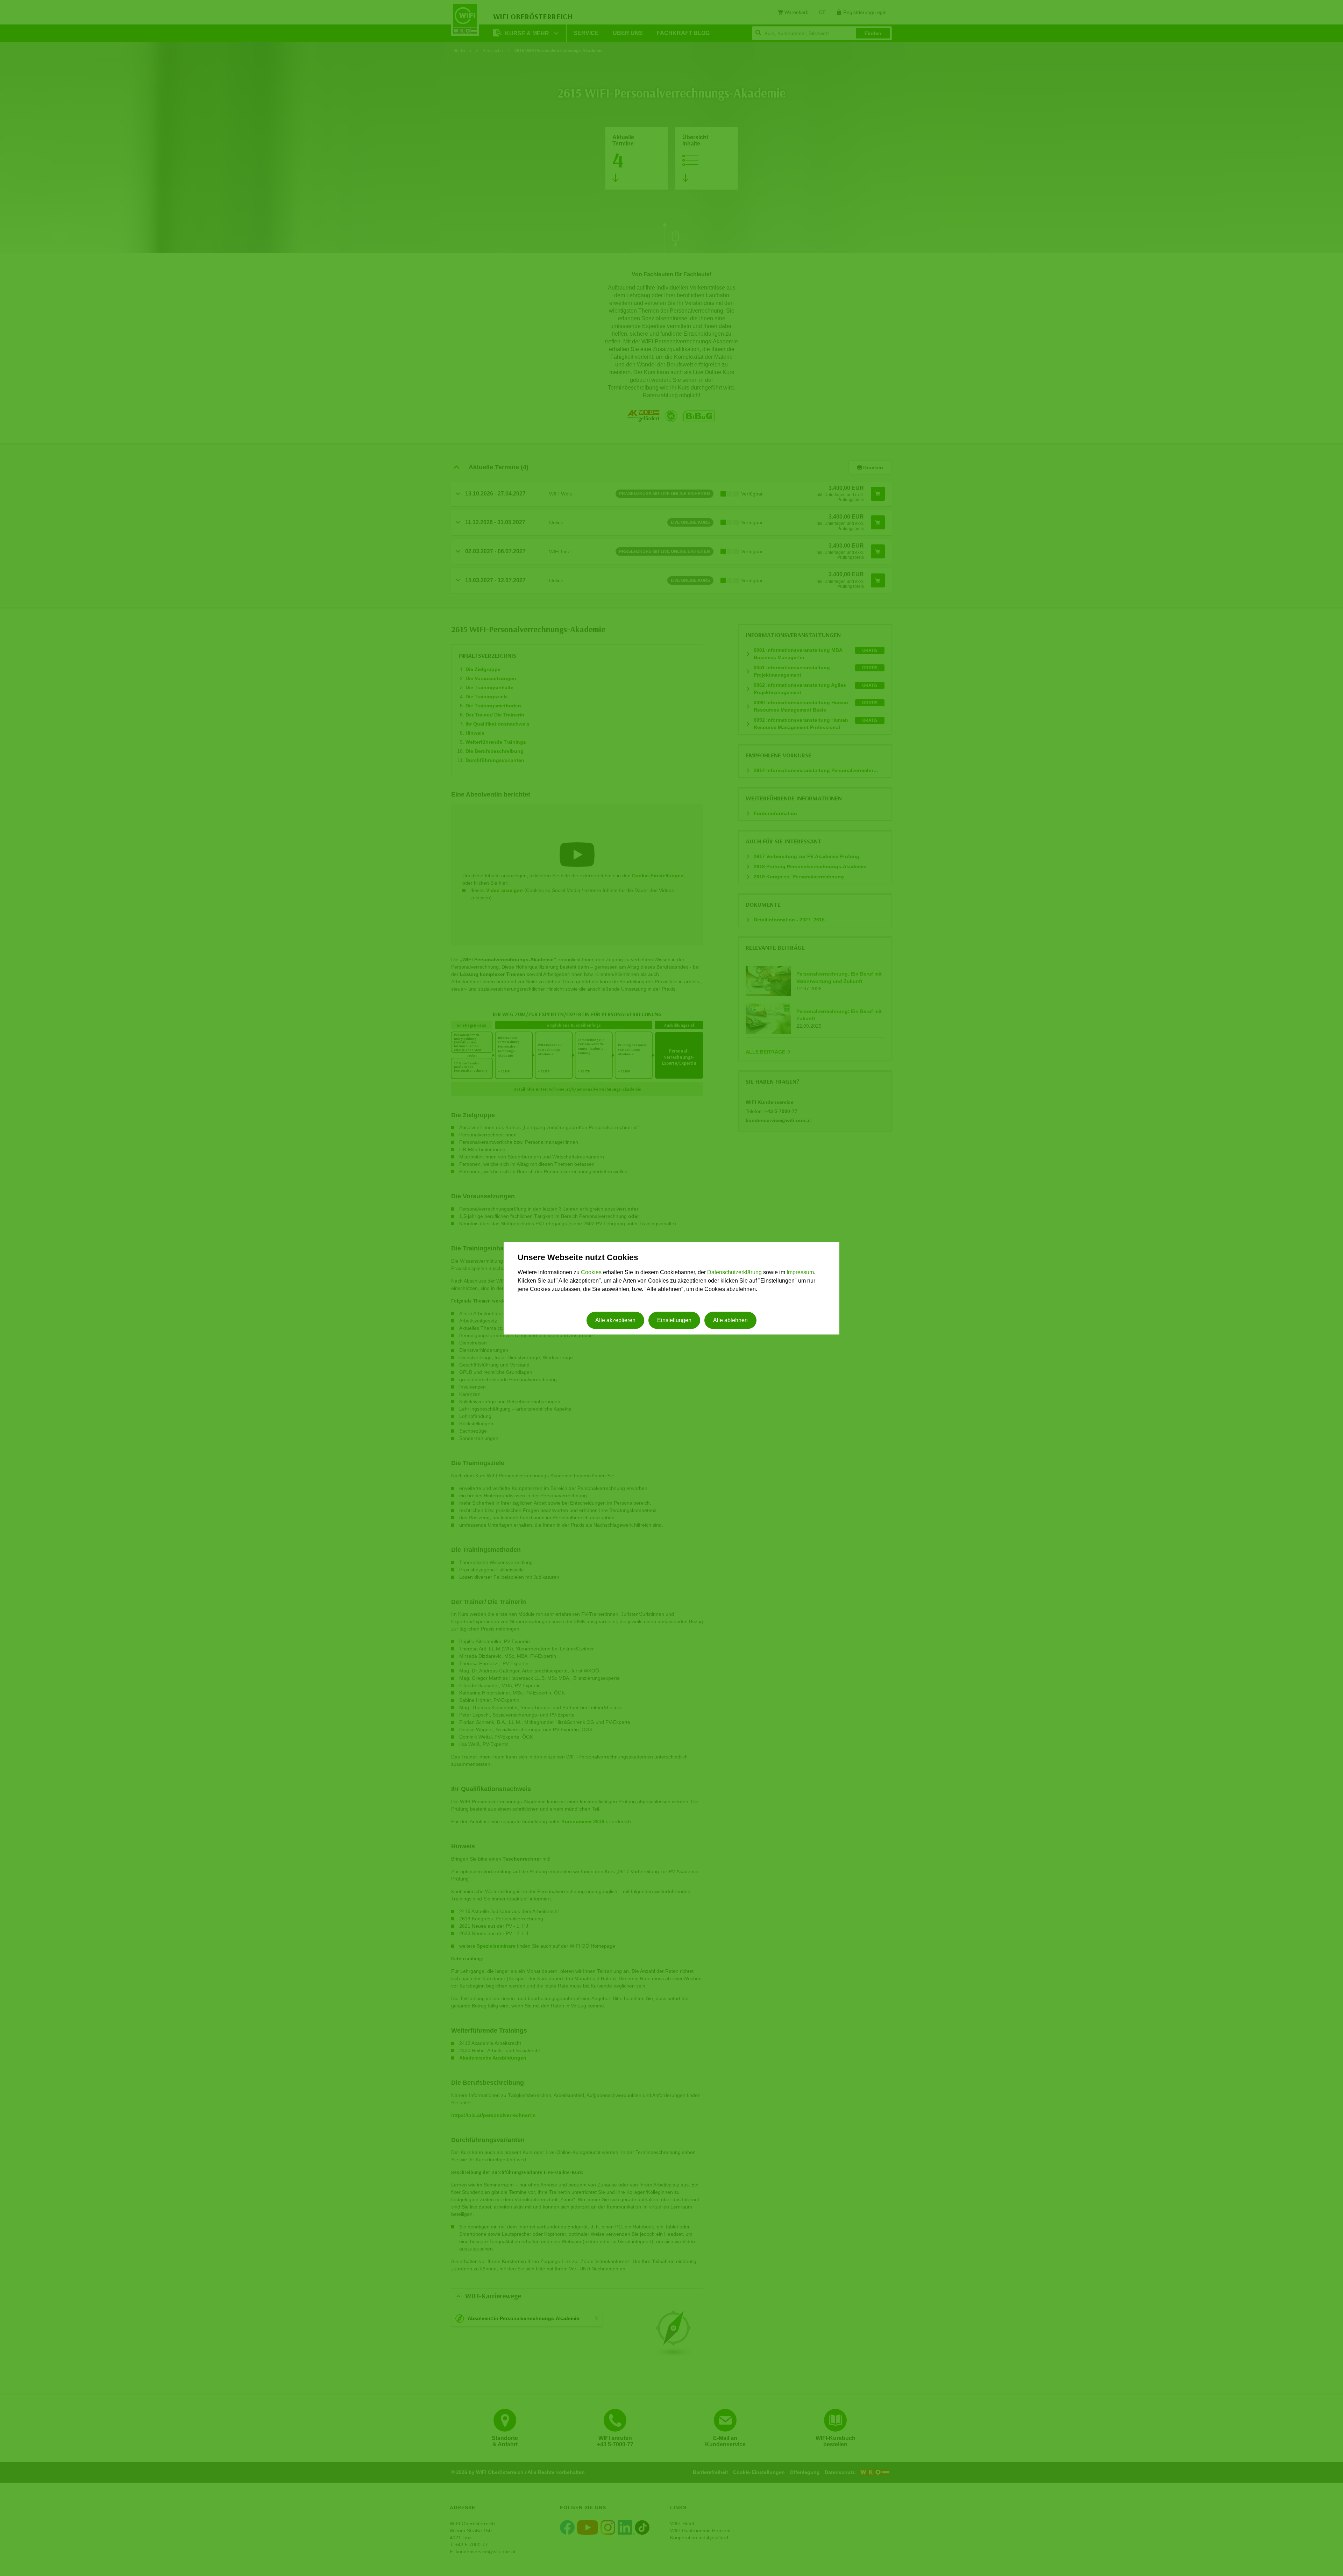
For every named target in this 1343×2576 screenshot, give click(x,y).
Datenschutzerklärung (734, 1273)
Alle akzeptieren (615, 1320)
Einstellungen (674, 1320)
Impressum (800, 1273)
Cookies (591, 1273)
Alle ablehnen (730, 1320)
